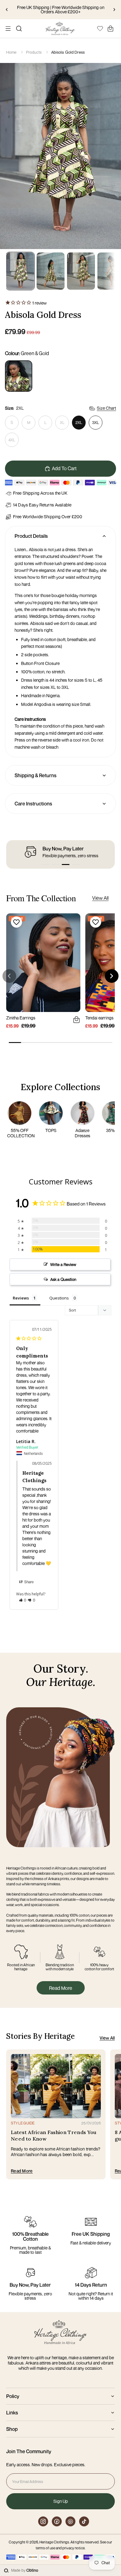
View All (100, 898)
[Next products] (112, 976)
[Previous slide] (7, 10)
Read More (61, 1988)
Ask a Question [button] (63, 1279)
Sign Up (61, 2501)
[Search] (19, 29)
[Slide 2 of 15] (51, 271)
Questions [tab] (59, 1298)
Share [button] (29, 1582)
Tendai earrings (99, 1018)
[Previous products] (9, 976)
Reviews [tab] (21, 1298)
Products (34, 52)
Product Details (31, 536)
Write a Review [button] (63, 1264)
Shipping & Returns (36, 775)
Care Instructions (33, 804)
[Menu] (8, 29)
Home (11, 52)
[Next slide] (114, 10)
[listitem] (19, 376)
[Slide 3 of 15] (81, 271)
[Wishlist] (100, 28)
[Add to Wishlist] (16, 922)
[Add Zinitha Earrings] (76, 1020)
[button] (45, 865)
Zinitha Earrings (21, 1018)
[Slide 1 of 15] (20, 271)
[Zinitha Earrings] (43, 963)
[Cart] (110, 29)
